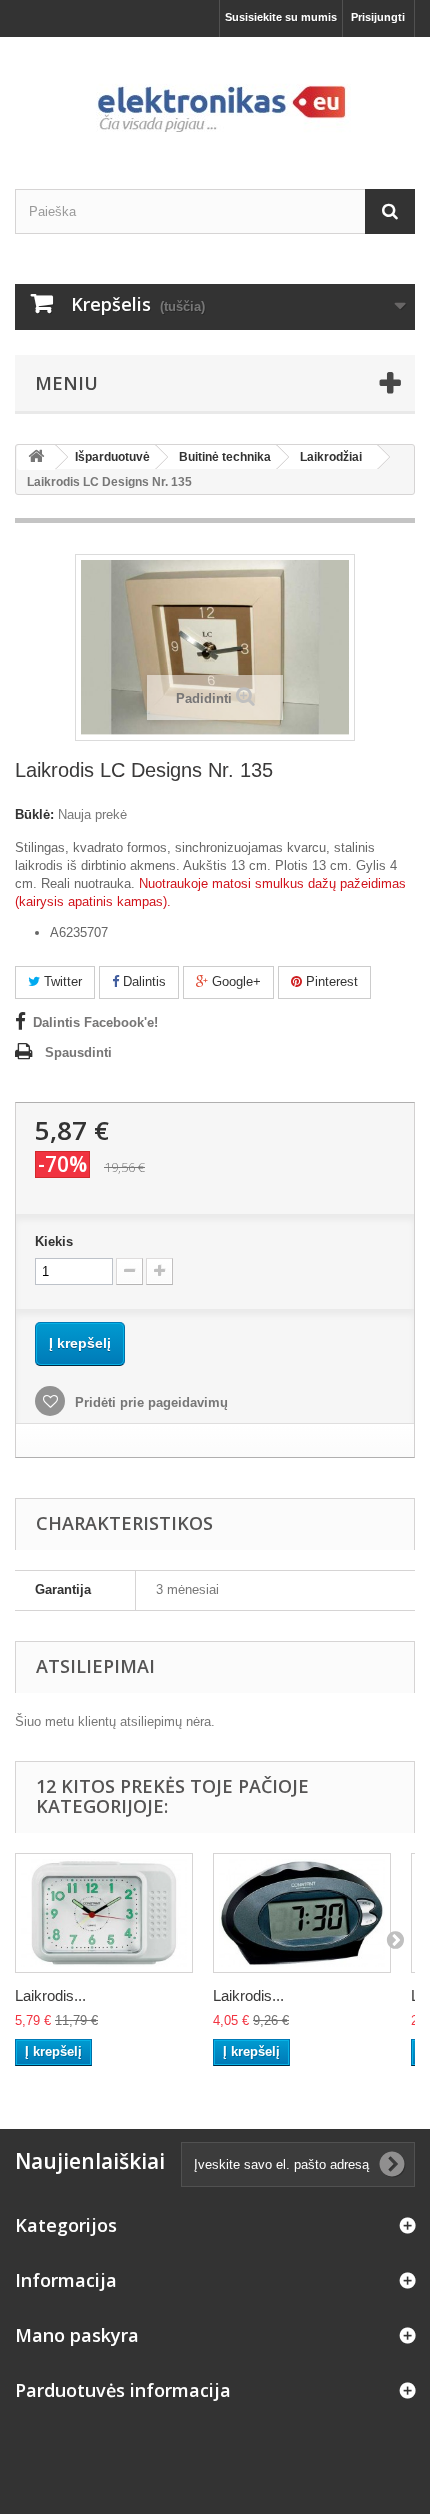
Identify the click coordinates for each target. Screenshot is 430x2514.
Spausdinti (78, 1052)
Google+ (234, 981)
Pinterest (330, 981)
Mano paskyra (77, 2335)
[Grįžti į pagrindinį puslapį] (36, 457)
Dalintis (142, 981)
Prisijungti (378, 17)
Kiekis (54, 1241)
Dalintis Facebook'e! (95, 1022)
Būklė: (34, 814)
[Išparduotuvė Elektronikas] (215, 95)
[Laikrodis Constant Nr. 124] (104, 1913)
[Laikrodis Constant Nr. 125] (302, 1913)
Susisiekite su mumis (281, 17)
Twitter (61, 981)
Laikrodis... (50, 1995)
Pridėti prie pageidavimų (149, 1402)
